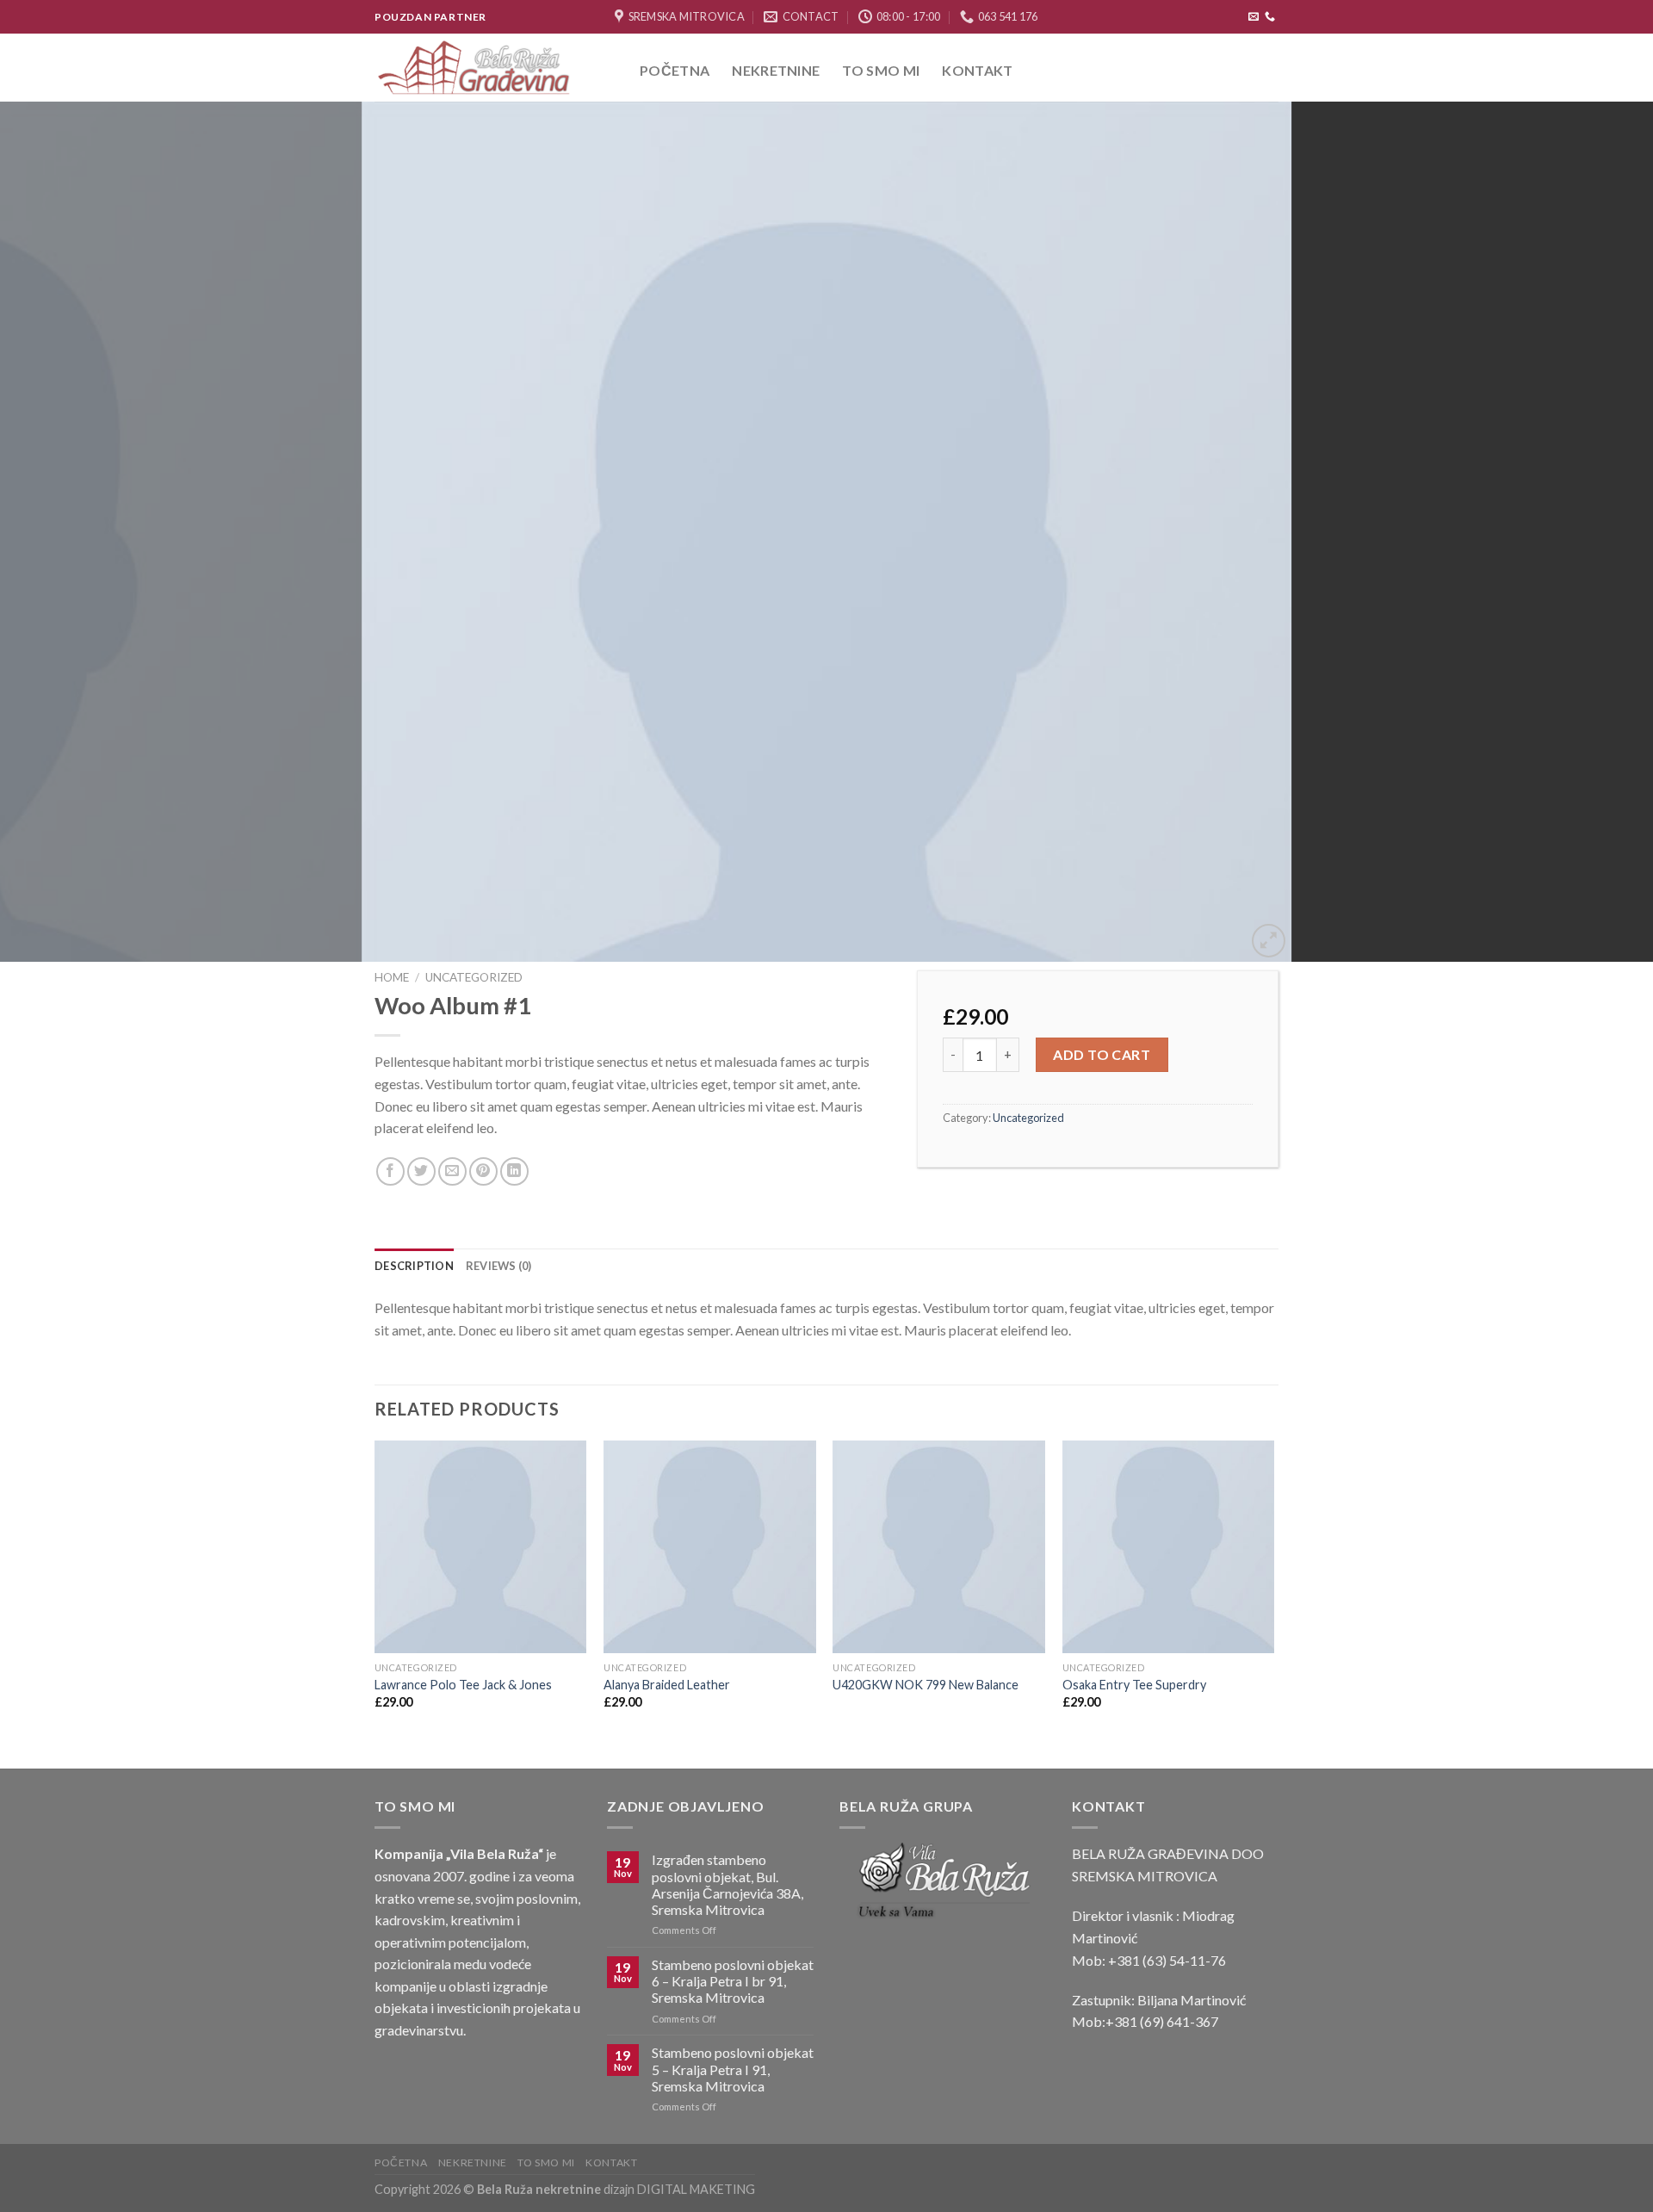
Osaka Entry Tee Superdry (1134, 1685)
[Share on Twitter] (421, 1171)
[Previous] (55, 532)
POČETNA (675, 70)
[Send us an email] (1254, 17)
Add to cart (1102, 1054)
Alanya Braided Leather (667, 1685)
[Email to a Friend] (452, 1171)
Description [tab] (414, 1266)
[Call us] (1270, 17)
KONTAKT (977, 70)
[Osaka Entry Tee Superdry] (1169, 1547)
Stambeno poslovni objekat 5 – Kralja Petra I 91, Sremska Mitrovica (733, 2069)
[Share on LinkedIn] (514, 1171)
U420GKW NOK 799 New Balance (926, 1685)
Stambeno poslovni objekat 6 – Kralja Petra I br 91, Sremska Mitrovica (733, 1981)
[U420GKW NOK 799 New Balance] (939, 1547)
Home (392, 977)
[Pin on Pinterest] (483, 1171)
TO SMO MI (881, 70)
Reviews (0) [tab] (499, 1266)
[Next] (1598, 532)
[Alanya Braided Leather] (710, 1547)
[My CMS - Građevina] (494, 68)
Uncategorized (474, 977)
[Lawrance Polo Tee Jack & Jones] (481, 1547)
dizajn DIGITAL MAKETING (678, 2189)
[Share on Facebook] (390, 1171)
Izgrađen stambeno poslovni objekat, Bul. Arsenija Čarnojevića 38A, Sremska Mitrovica (727, 1884)
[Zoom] (1269, 941)
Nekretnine (776, 70)
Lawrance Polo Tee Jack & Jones (463, 1685)
